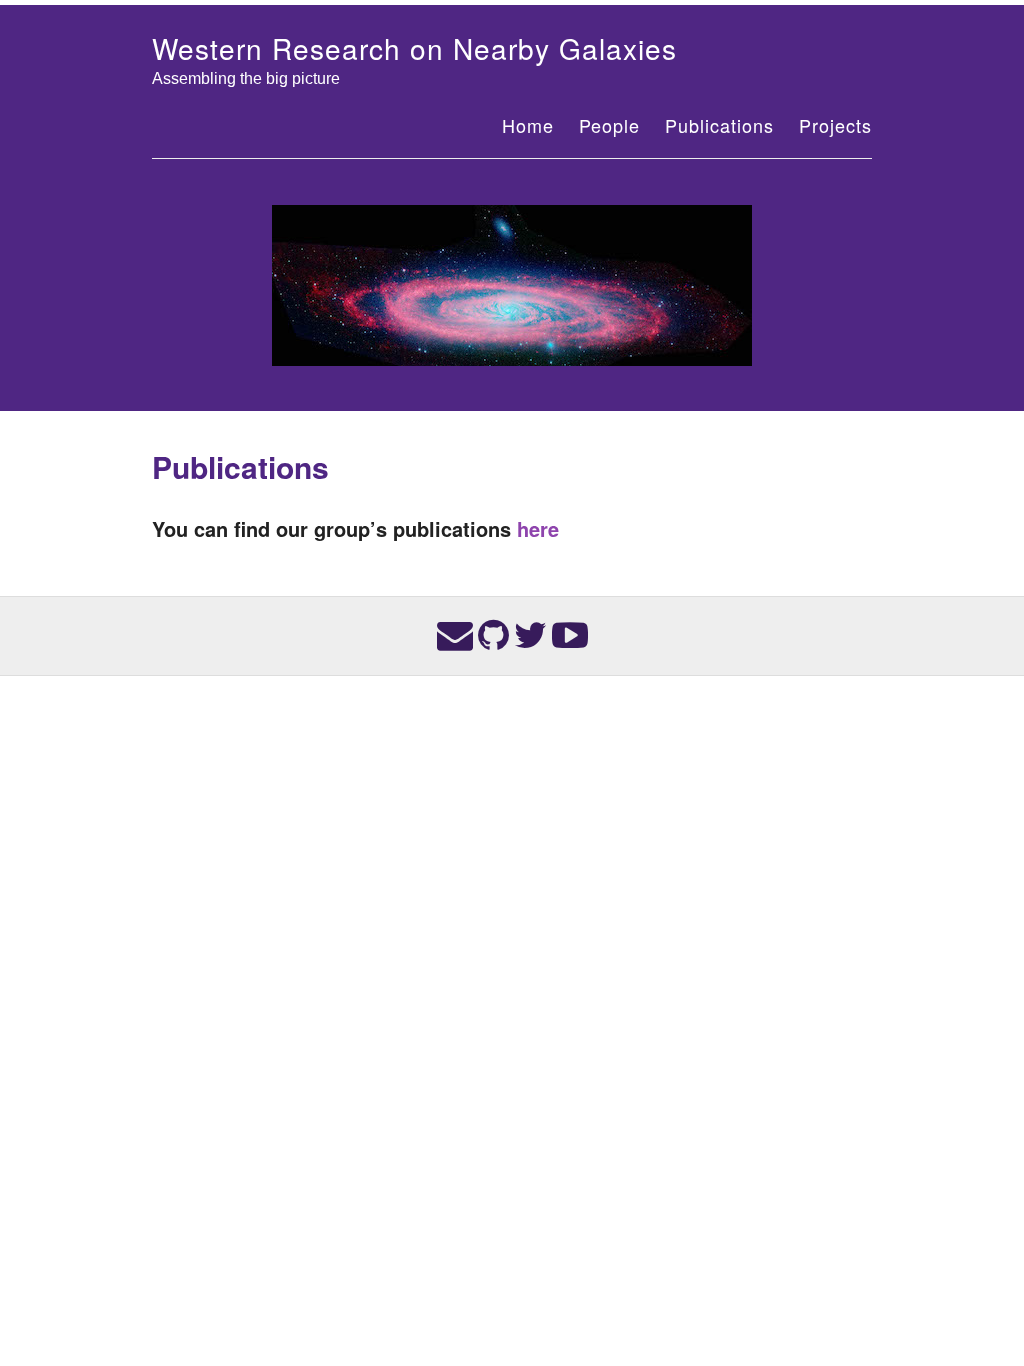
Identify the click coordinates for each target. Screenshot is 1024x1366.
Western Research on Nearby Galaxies (414, 48)
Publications (719, 125)
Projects (835, 125)
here (538, 528)
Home (528, 125)
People (609, 125)
